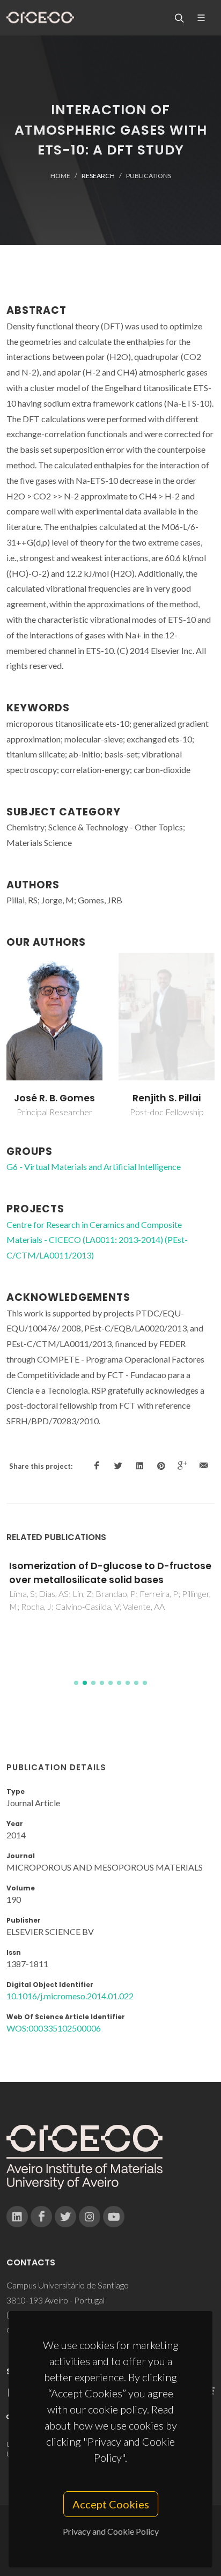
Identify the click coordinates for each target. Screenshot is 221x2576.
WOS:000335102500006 (54, 2028)
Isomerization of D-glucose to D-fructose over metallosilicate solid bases (110, 1573)
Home (60, 176)
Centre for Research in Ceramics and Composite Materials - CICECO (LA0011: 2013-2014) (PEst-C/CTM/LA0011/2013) (97, 1240)
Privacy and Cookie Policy (111, 2531)
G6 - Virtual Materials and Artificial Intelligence (94, 1166)
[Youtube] (114, 2217)
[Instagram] (90, 2217)
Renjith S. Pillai (167, 1098)
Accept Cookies (111, 2504)
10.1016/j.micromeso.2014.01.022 (70, 1996)
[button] (76, 1683)
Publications (149, 176)
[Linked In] (17, 2217)
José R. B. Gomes (54, 1098)
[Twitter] (65, 2217)
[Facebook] (41, 2217)
